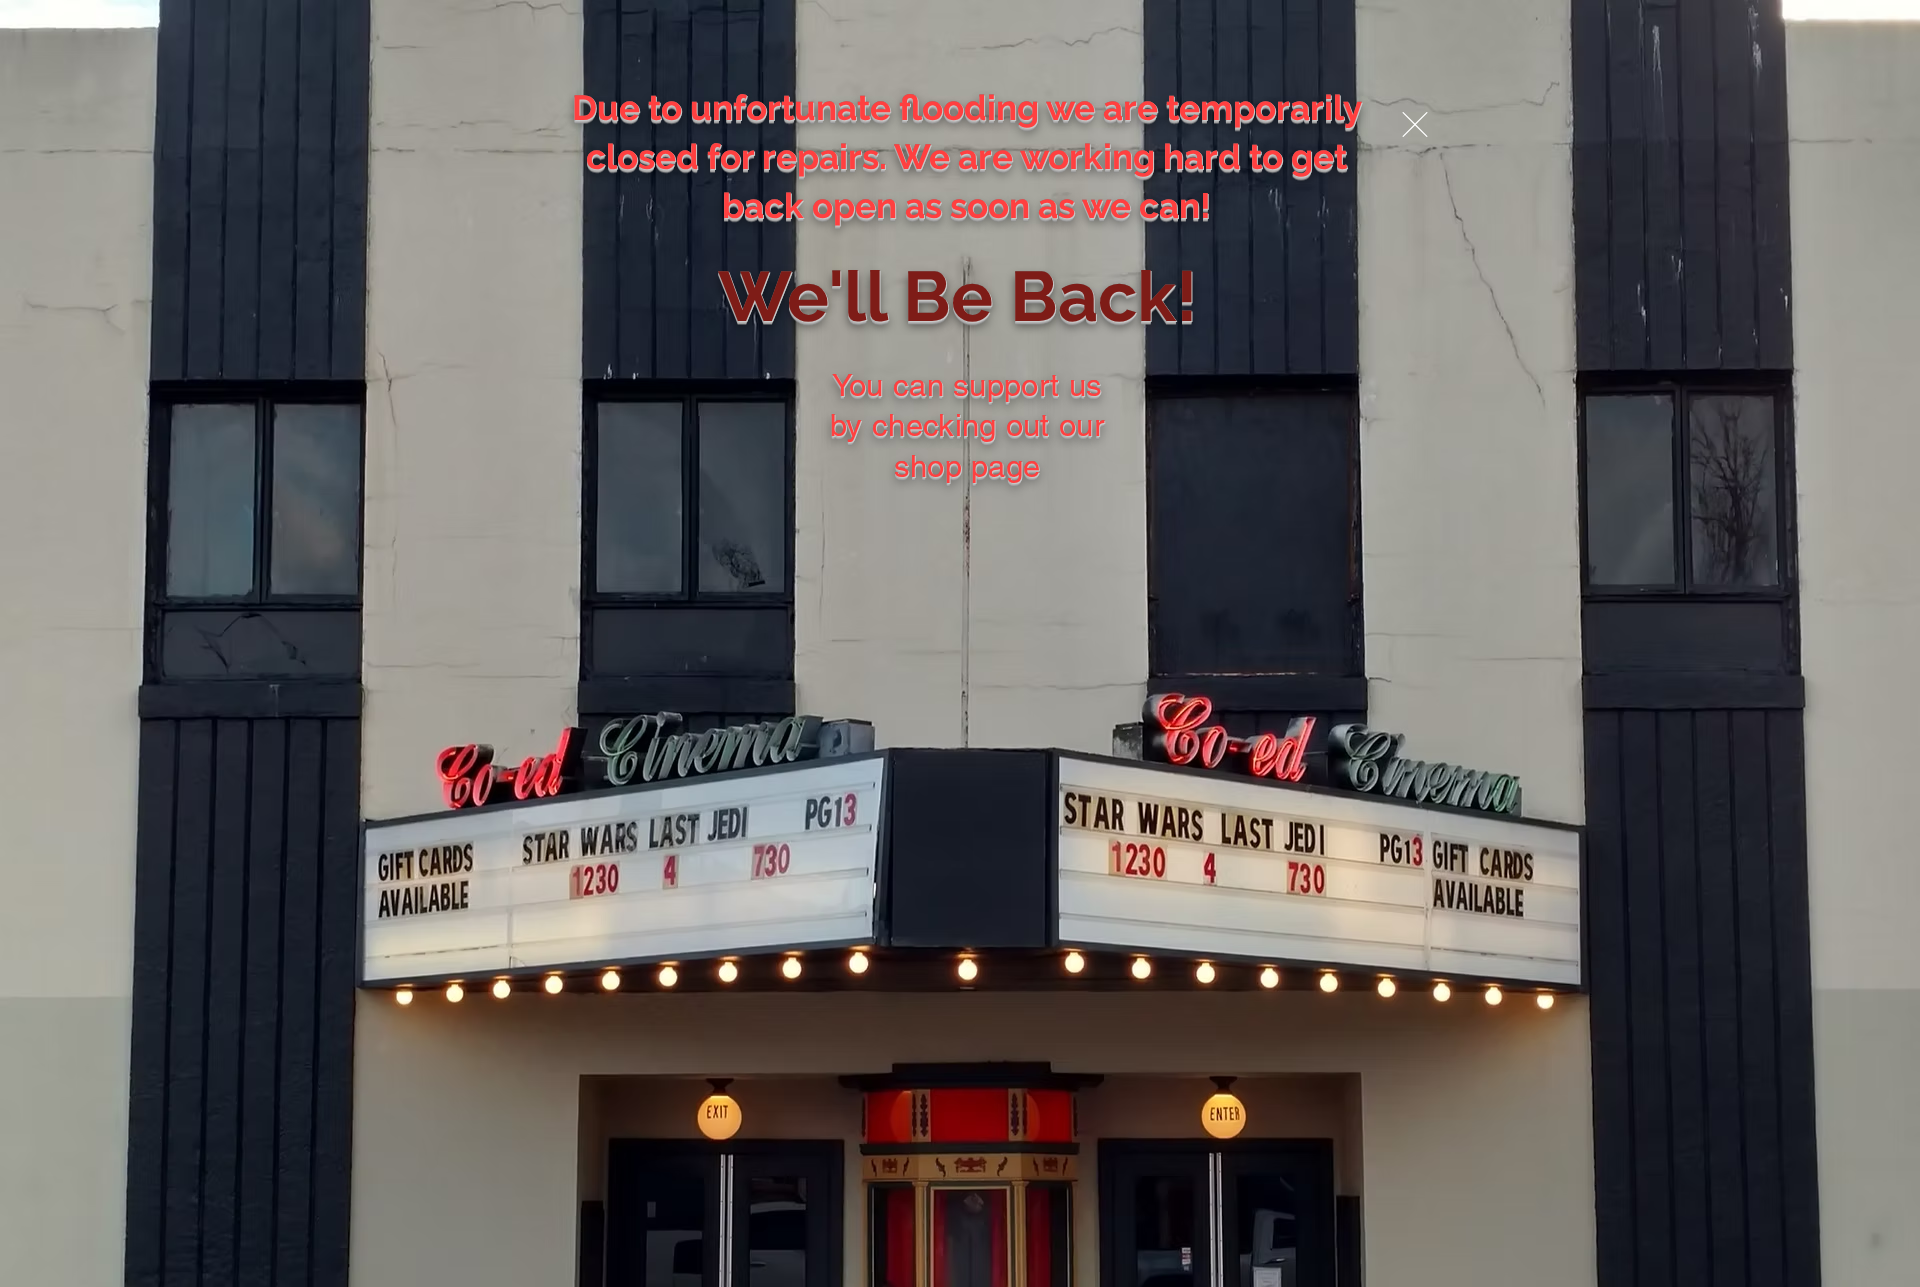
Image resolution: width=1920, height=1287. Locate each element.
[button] (1415, 124)
